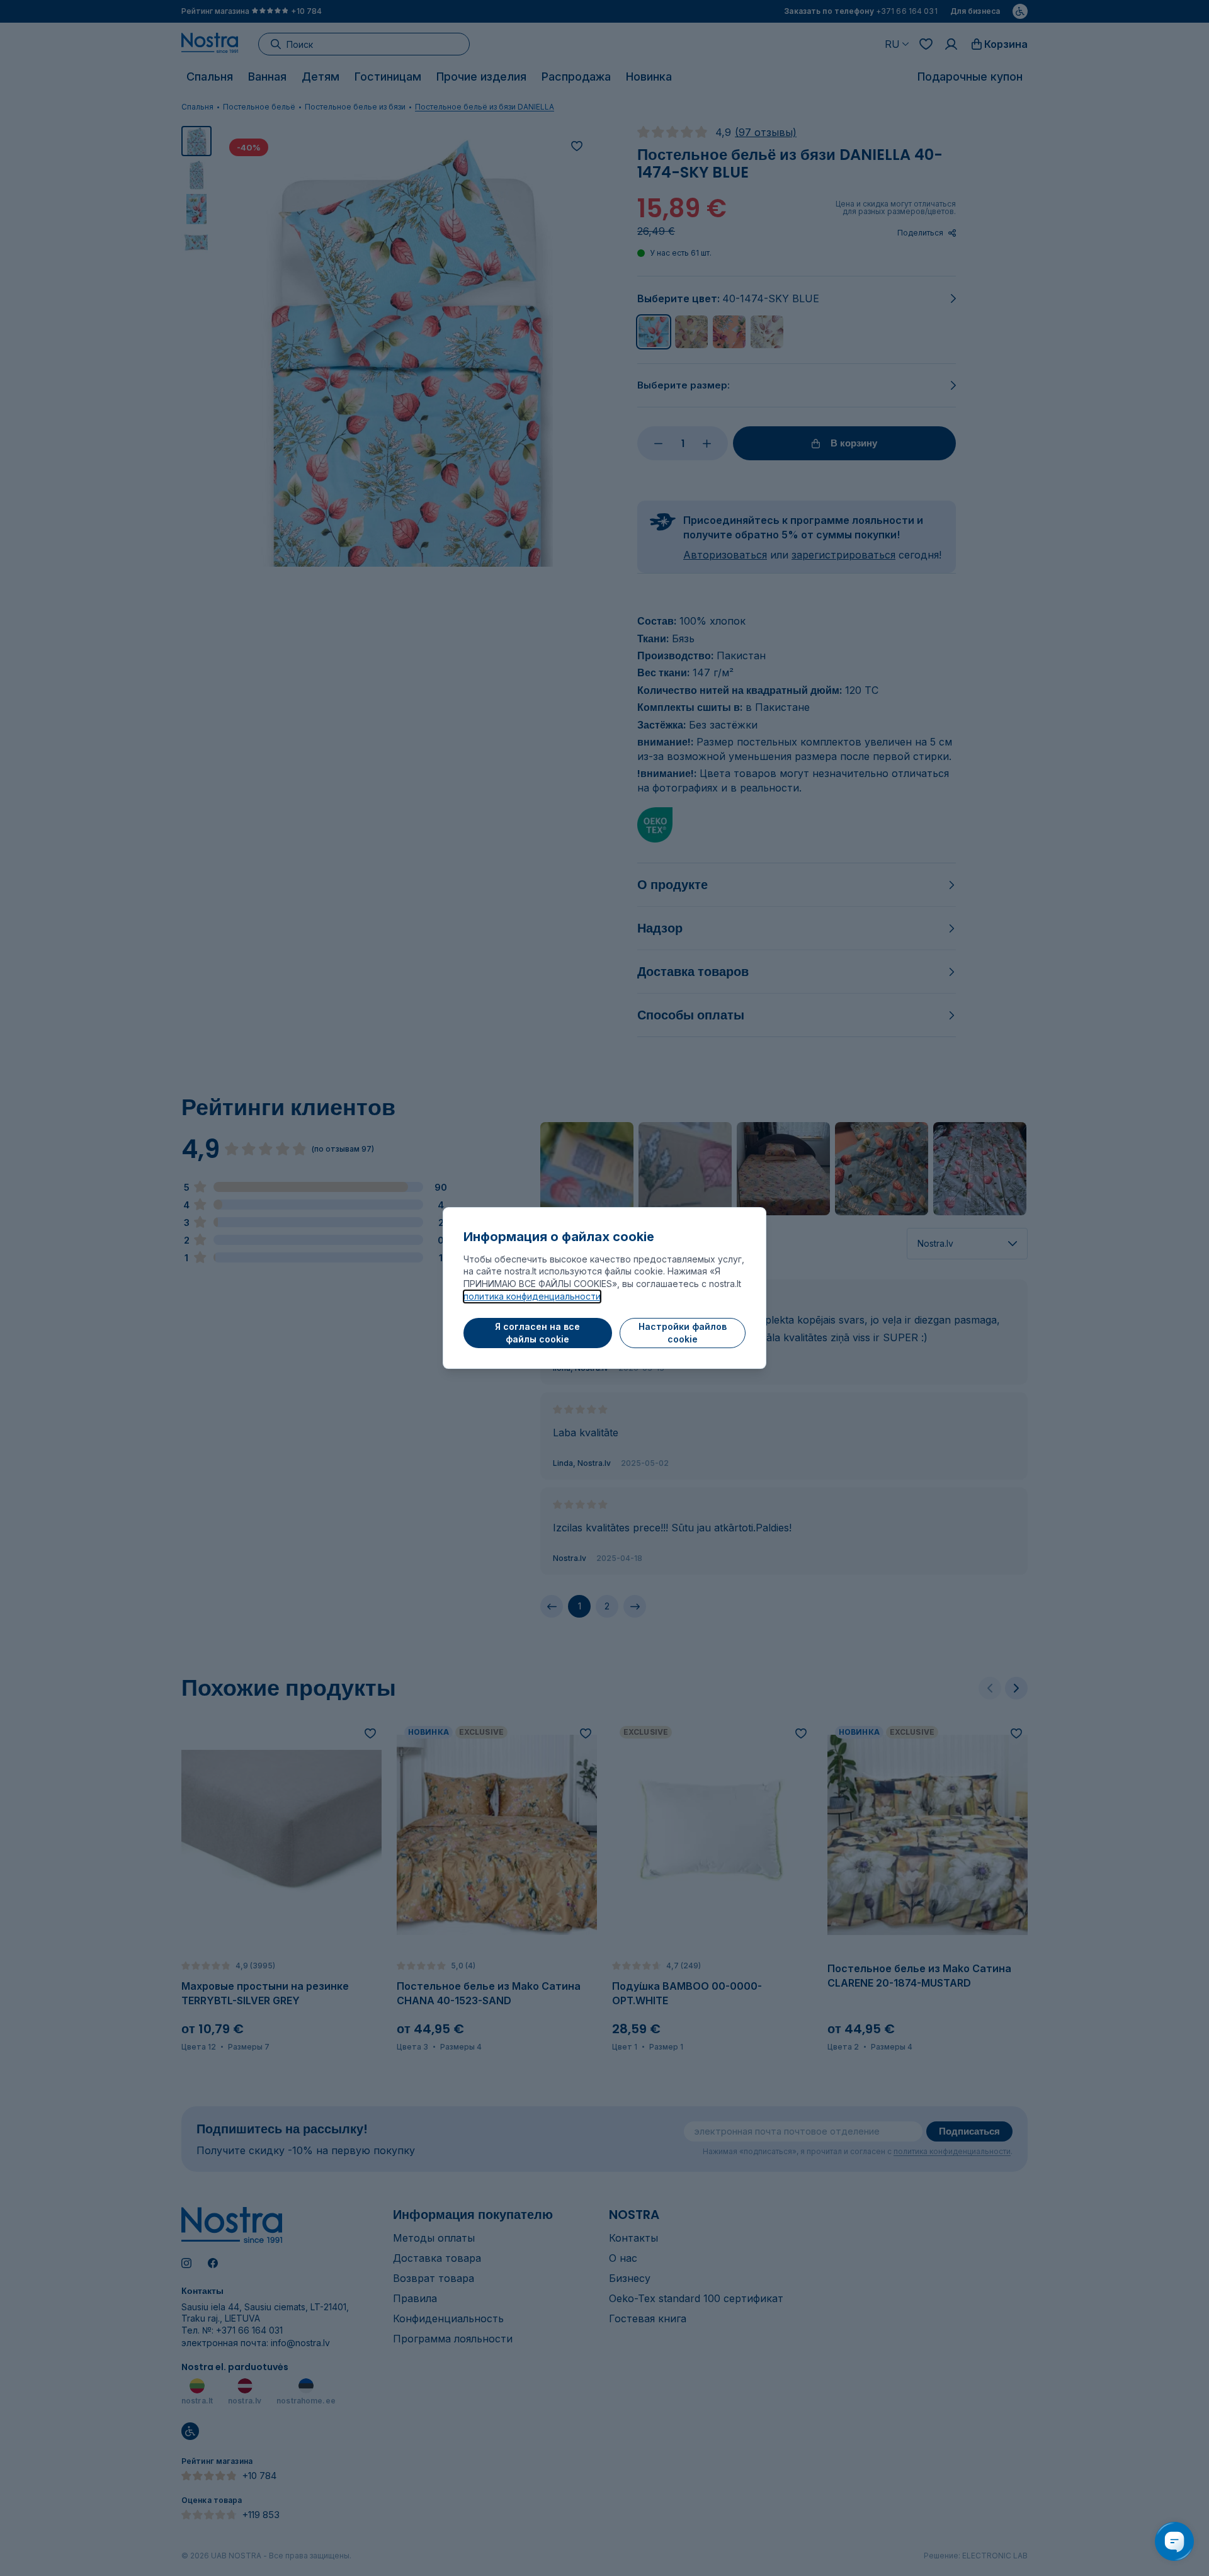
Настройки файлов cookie (683, 1333)
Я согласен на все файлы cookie (537, 1333)
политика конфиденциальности (532, 1296)
